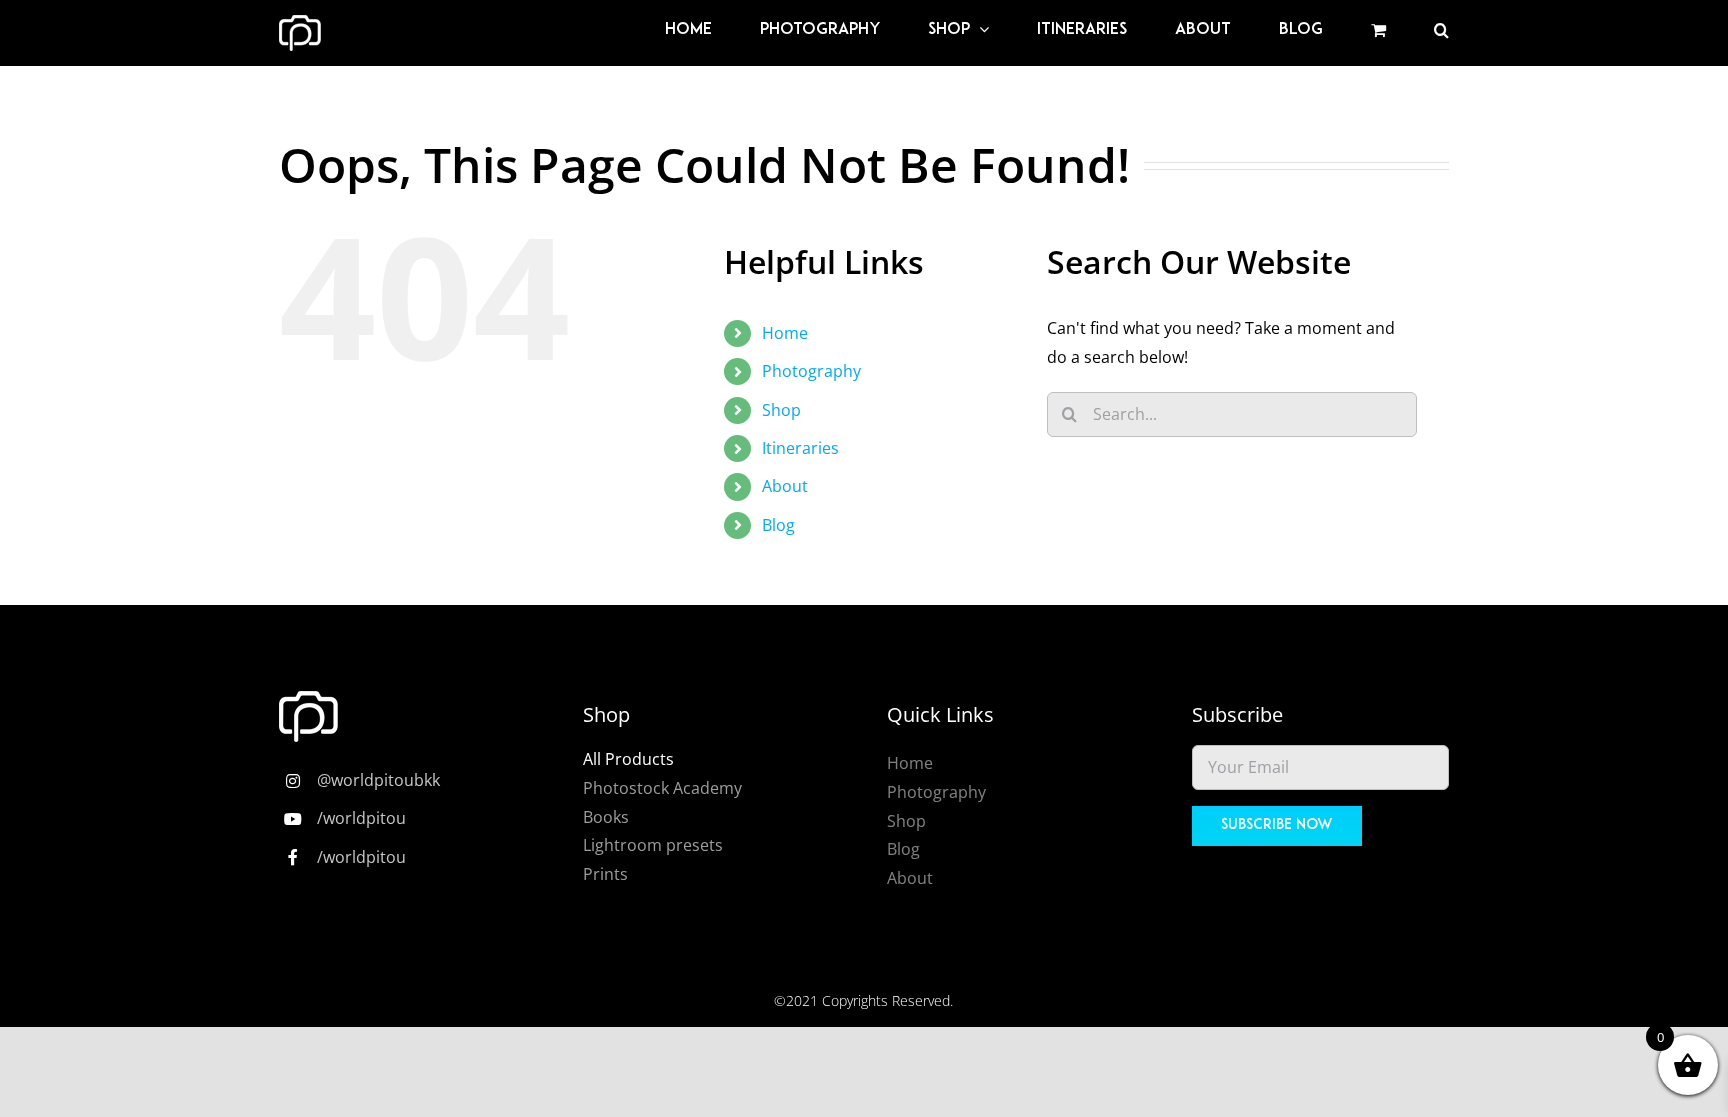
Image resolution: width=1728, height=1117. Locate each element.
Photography (811, 371)
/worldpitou (361, 818)
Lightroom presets (653, 845)
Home (785, 333)
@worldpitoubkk (378, 780)
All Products (628, 759)
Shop (781, 410)
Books (606, 817)
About (785, 486)
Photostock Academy (662, 788)
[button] (1441, 30)
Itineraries (800, 448)
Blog (778, 525)
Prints (605, 874)
